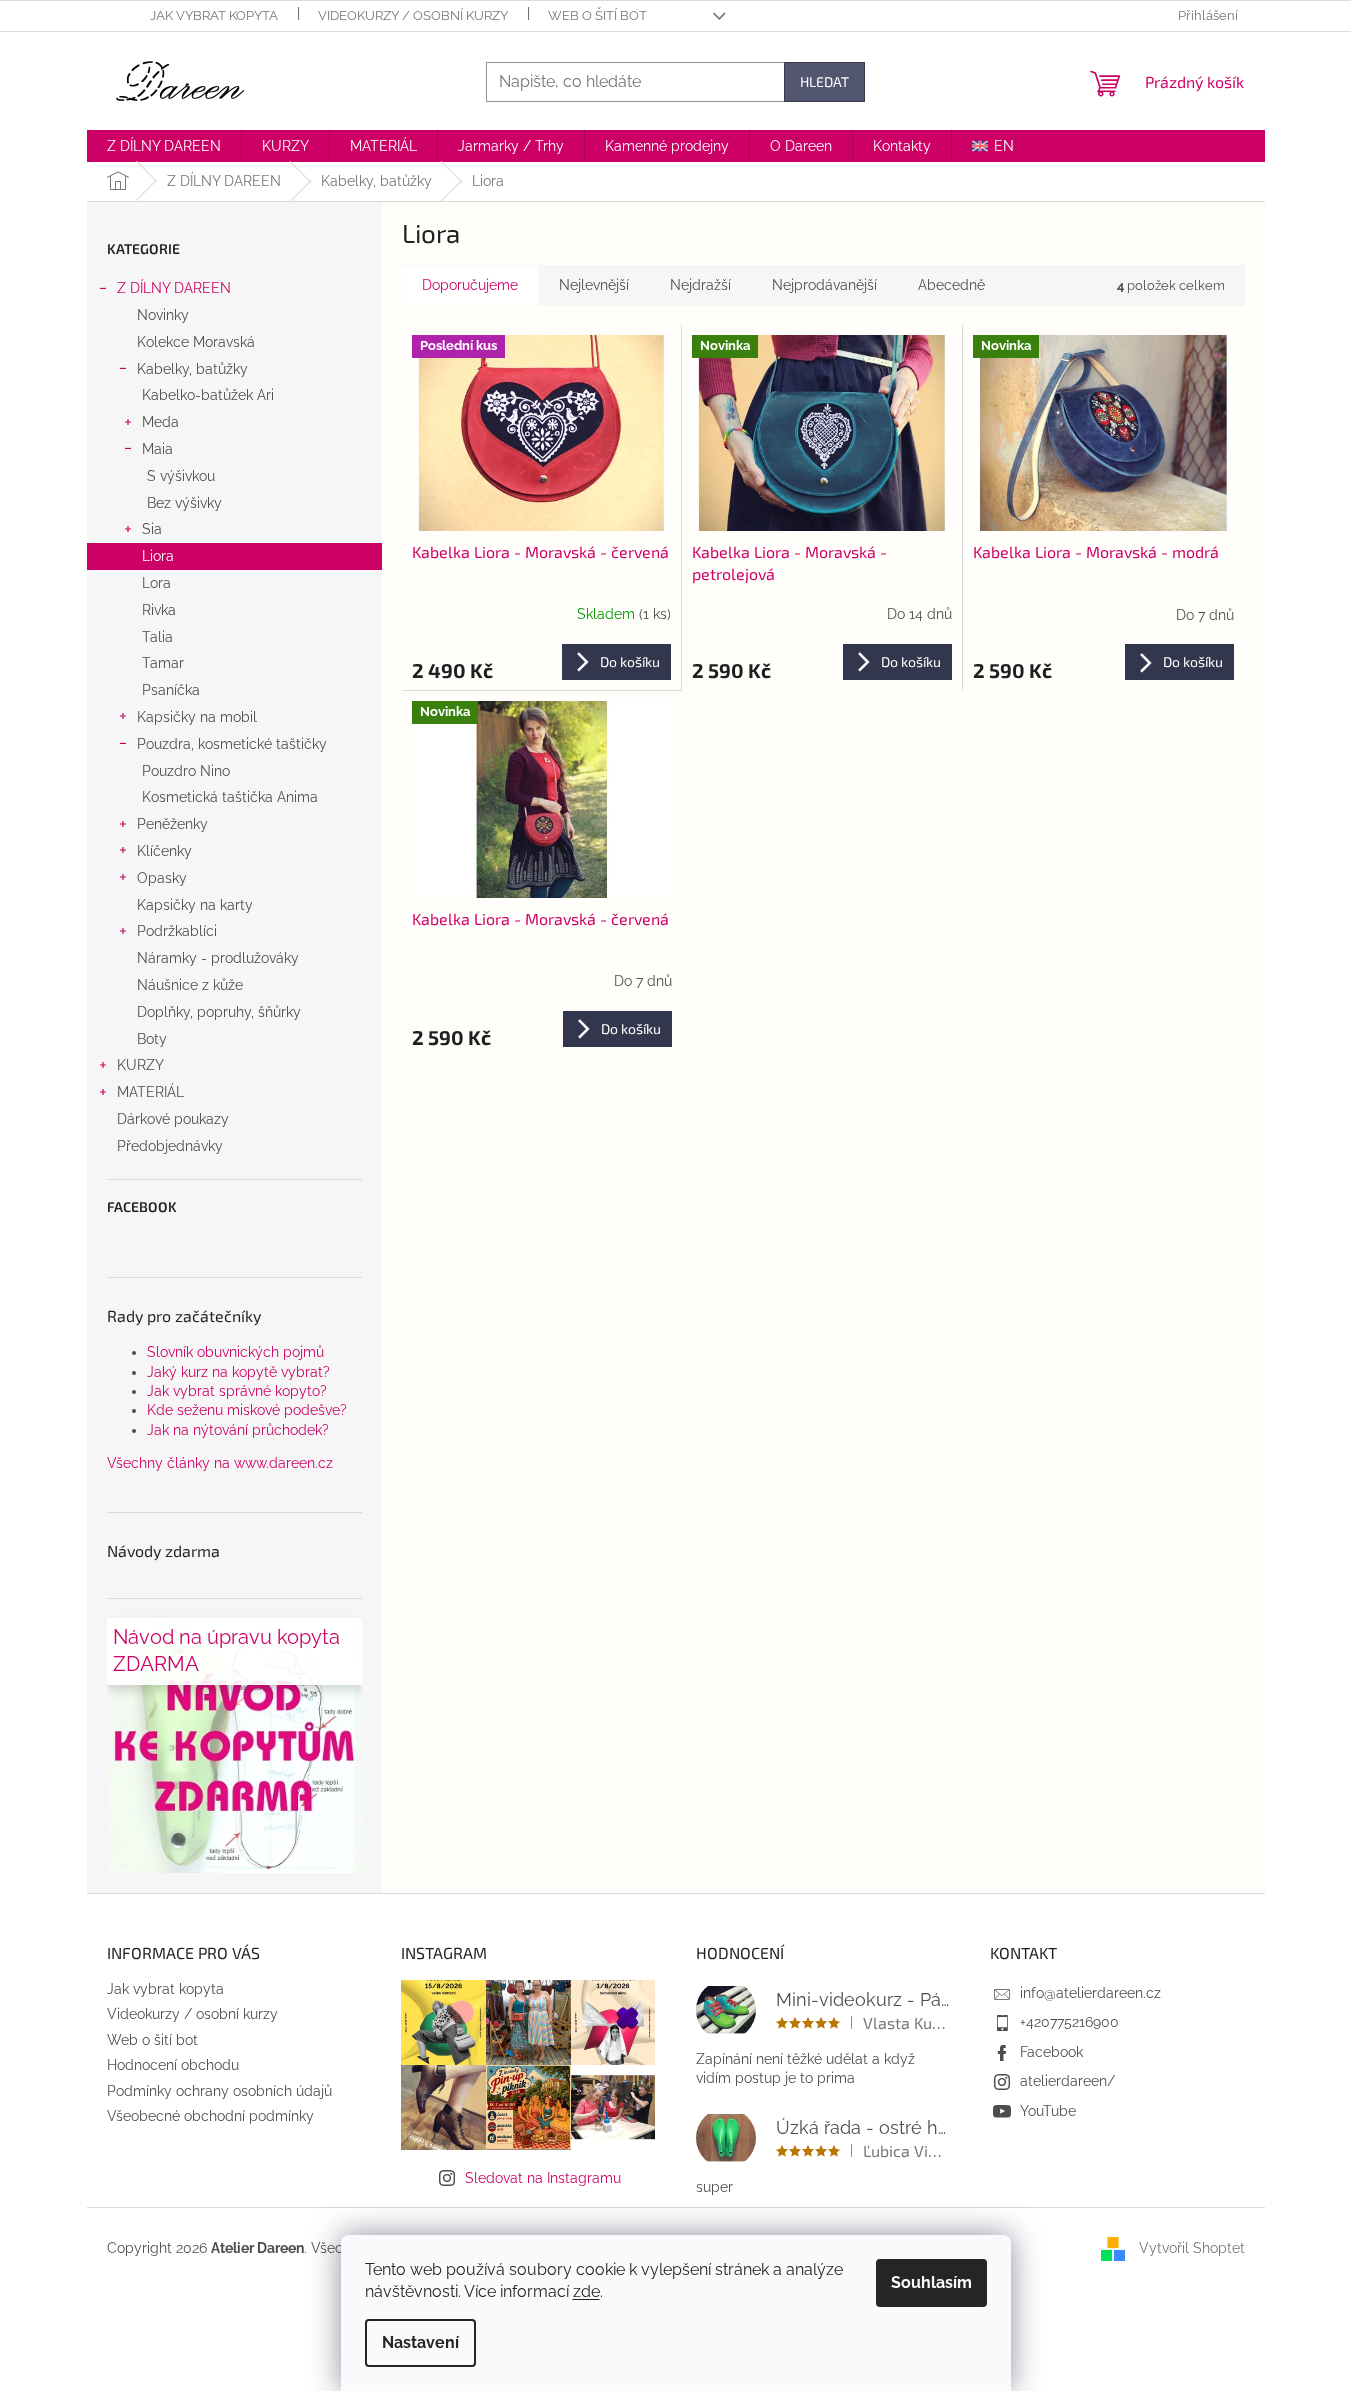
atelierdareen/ (1067, 2081)
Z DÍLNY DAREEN (174, 288)
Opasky (162, 878)
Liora (158, 556)
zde (586, 2291)
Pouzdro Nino (186, 771)
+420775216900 (1069, 2022)
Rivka (159, 610)
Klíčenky (164, 851)
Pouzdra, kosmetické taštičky (232, 744)
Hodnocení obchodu (173, 2065)
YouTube (1048, 2111)
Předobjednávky (170, 1146)
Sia (152, 529)
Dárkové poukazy (173, 1119)
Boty (152, 1039)
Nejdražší (700, 285)
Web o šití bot (597, 15)
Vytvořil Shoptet (1192, 2247)
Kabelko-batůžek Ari (208, 395)
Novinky (163, 315)
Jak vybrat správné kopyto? (237, 1391)
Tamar (163, 663)
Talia (157, 637)
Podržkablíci (177, 931)
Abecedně (951, 285)
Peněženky (172, 824)
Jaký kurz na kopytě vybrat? (238, 1372)
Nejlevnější (594, 285)
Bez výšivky (184, 503)
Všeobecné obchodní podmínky (210, 2116)
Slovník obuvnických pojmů (235, 1352)
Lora (156, 583)
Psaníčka (171, 690)
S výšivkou (181, 476)
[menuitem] (164, 146)
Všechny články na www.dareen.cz (220, 1463)
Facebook (1051, 2052)
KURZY (140, 1065)
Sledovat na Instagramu (543, 2178)
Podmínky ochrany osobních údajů (219, 2091)
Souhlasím (931, 2282)
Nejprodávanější (824, 285)
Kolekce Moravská (196, 342)
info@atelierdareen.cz (1090, 1993)
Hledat (824, 81)
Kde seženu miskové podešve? (247, 1410)
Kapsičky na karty (195, 905)
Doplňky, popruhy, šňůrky (219, 1012)
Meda (160, 422)
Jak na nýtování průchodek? (238, 1430)
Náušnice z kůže (190, 985)
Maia (157, 449)
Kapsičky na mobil (197, 717)
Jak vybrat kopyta (214, 15)
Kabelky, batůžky (192, 369)
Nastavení (420, 2342)
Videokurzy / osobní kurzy (413, 15)
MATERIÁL (150, 1092)
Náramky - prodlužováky (218, 958)
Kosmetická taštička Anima (230, 797)
